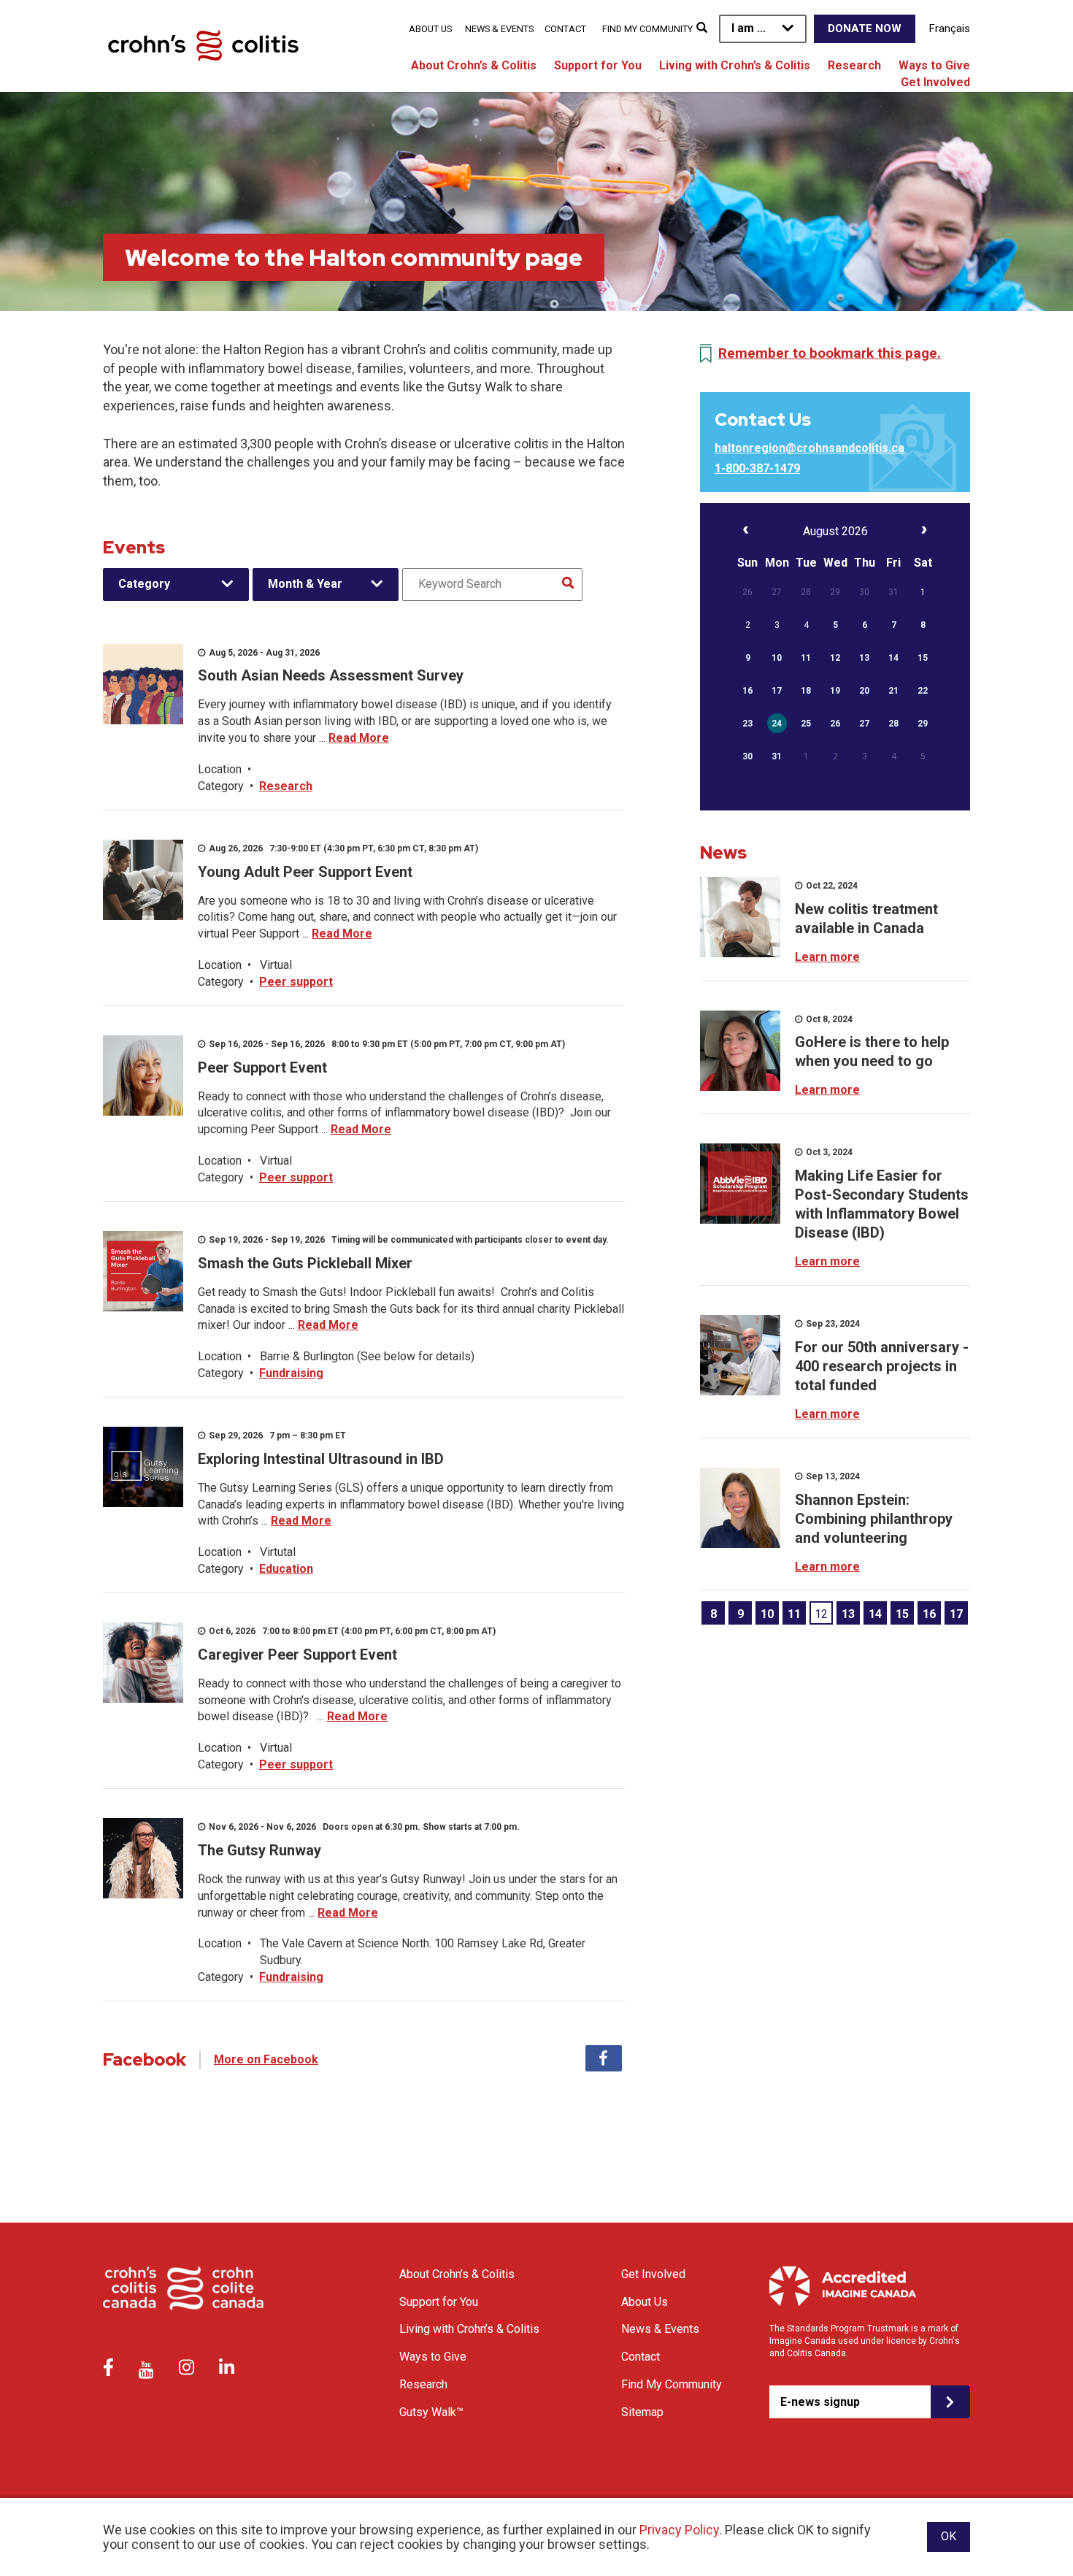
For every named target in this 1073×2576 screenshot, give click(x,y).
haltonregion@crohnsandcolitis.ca (809, 448)
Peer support (296, 982)
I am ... (749, 28)
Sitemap (642, 2412)
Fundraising (291, 1373)
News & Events (499, 29)
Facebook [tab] (604, 2058)
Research (854, 65)
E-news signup (820, 2402)
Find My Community (647, 29)
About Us (430, 29)
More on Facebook (266, 2059)
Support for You (598, 65)
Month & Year (305, 584)
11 (794, 1614)
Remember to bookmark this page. (830, 353)
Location (220, 769)
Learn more (827, 957)
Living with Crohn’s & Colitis (735, 65)
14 (875, 1614)
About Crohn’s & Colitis (474, 65)
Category (144, 584)
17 (956, 1614)
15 (902, 1614)
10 (767, 1614)
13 (848, 1614)
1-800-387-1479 (757, 468)
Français (950, 28)
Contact (565, 29)
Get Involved (935, 82)
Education (286, 1569)
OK (949, 2536)
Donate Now (865, 28)
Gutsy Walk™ (431, 2412)
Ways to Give (934, 65)
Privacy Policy (679, 2530)
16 (929, 1614)
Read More (359, 738)
